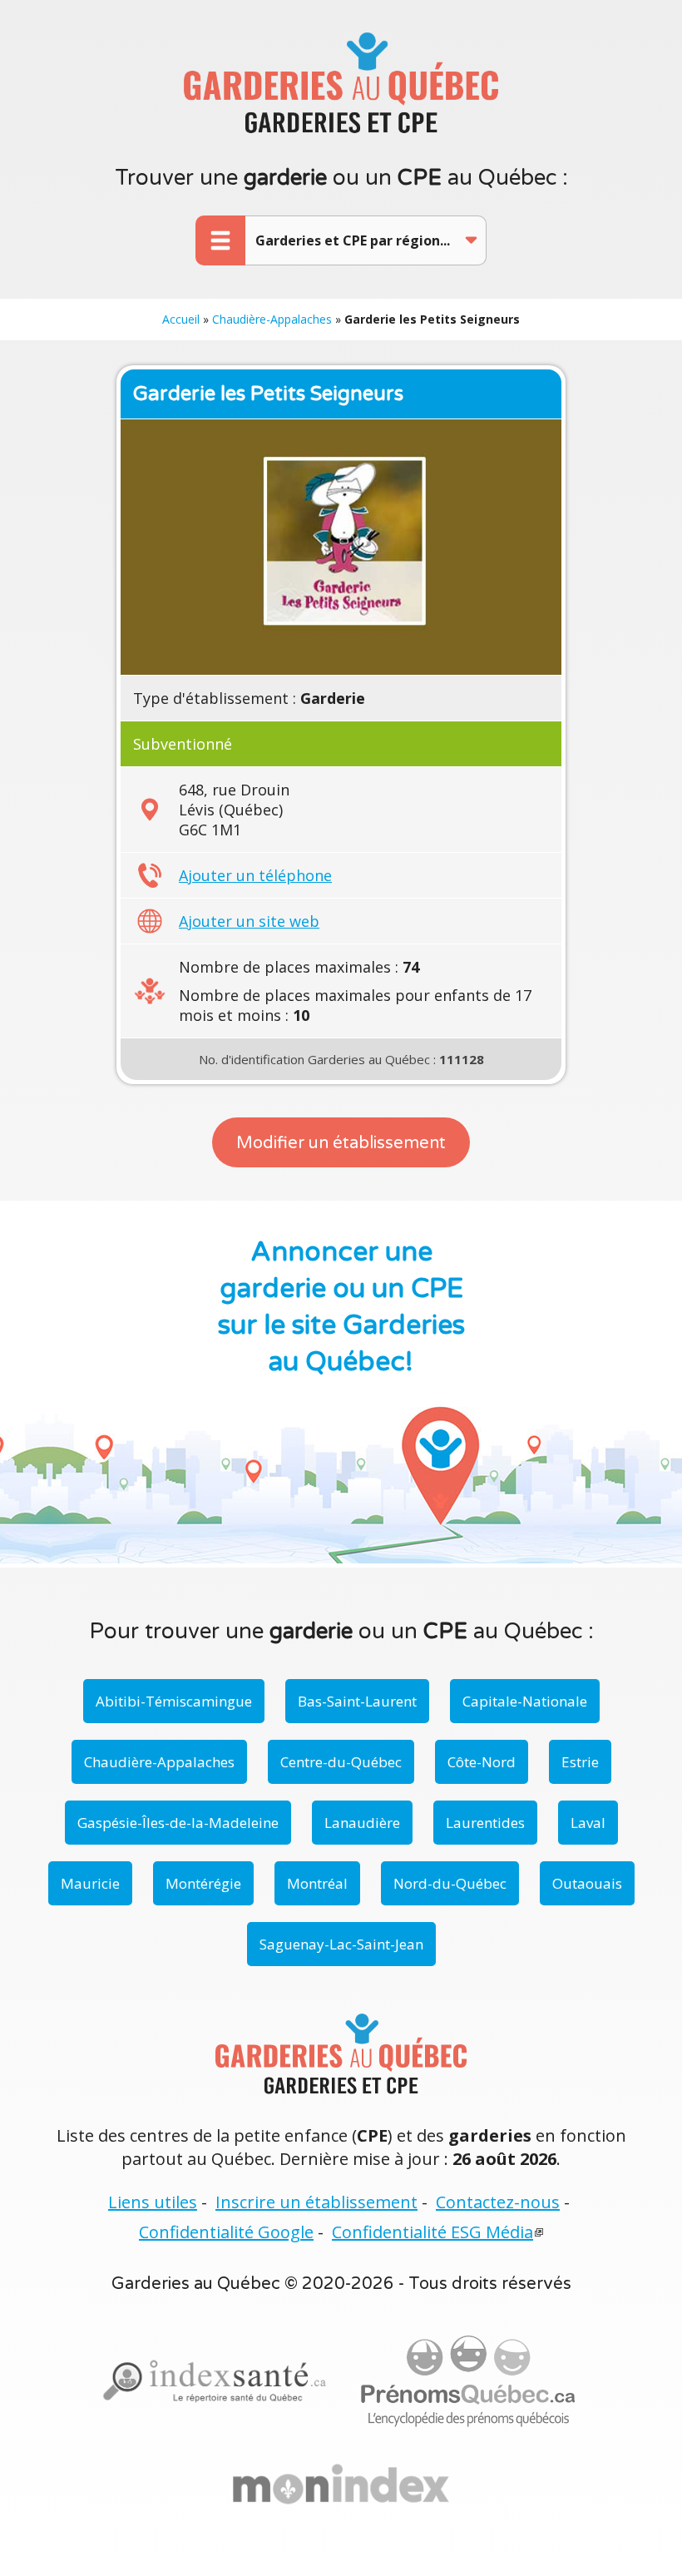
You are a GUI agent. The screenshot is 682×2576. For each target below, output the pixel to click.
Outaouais (587, 1883)
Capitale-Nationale (525, 1701)
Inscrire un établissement (316, 2202)
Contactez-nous (498, 2202)
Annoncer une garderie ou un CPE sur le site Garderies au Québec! (341, 1307)
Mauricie (90, 1883)
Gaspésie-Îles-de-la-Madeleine (178, 1823)
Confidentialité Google (226, 2232)
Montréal (317, 1883)
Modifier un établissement (341, 1143)
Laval (588, 1823)
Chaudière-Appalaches (272, 319)
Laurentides (485, 1823)
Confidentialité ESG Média (432, 2232)
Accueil (181, 319)
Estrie (580, 1762)
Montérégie (203, 1883)
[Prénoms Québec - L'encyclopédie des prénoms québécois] (468, 2381)
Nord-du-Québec (450, 1883)
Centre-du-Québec (341, 1762)
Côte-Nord (482, 1762)
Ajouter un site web (249, 921)
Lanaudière (362, 1823)
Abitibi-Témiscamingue (174, 1701)
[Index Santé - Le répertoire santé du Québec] (215, 2381)
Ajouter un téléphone (255, 875)
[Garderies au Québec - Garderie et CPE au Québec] (341, 82)
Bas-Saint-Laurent (357, 1701)
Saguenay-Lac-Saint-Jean (341, 1944)
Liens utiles (153, 2202)
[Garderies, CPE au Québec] (341, 2484)
